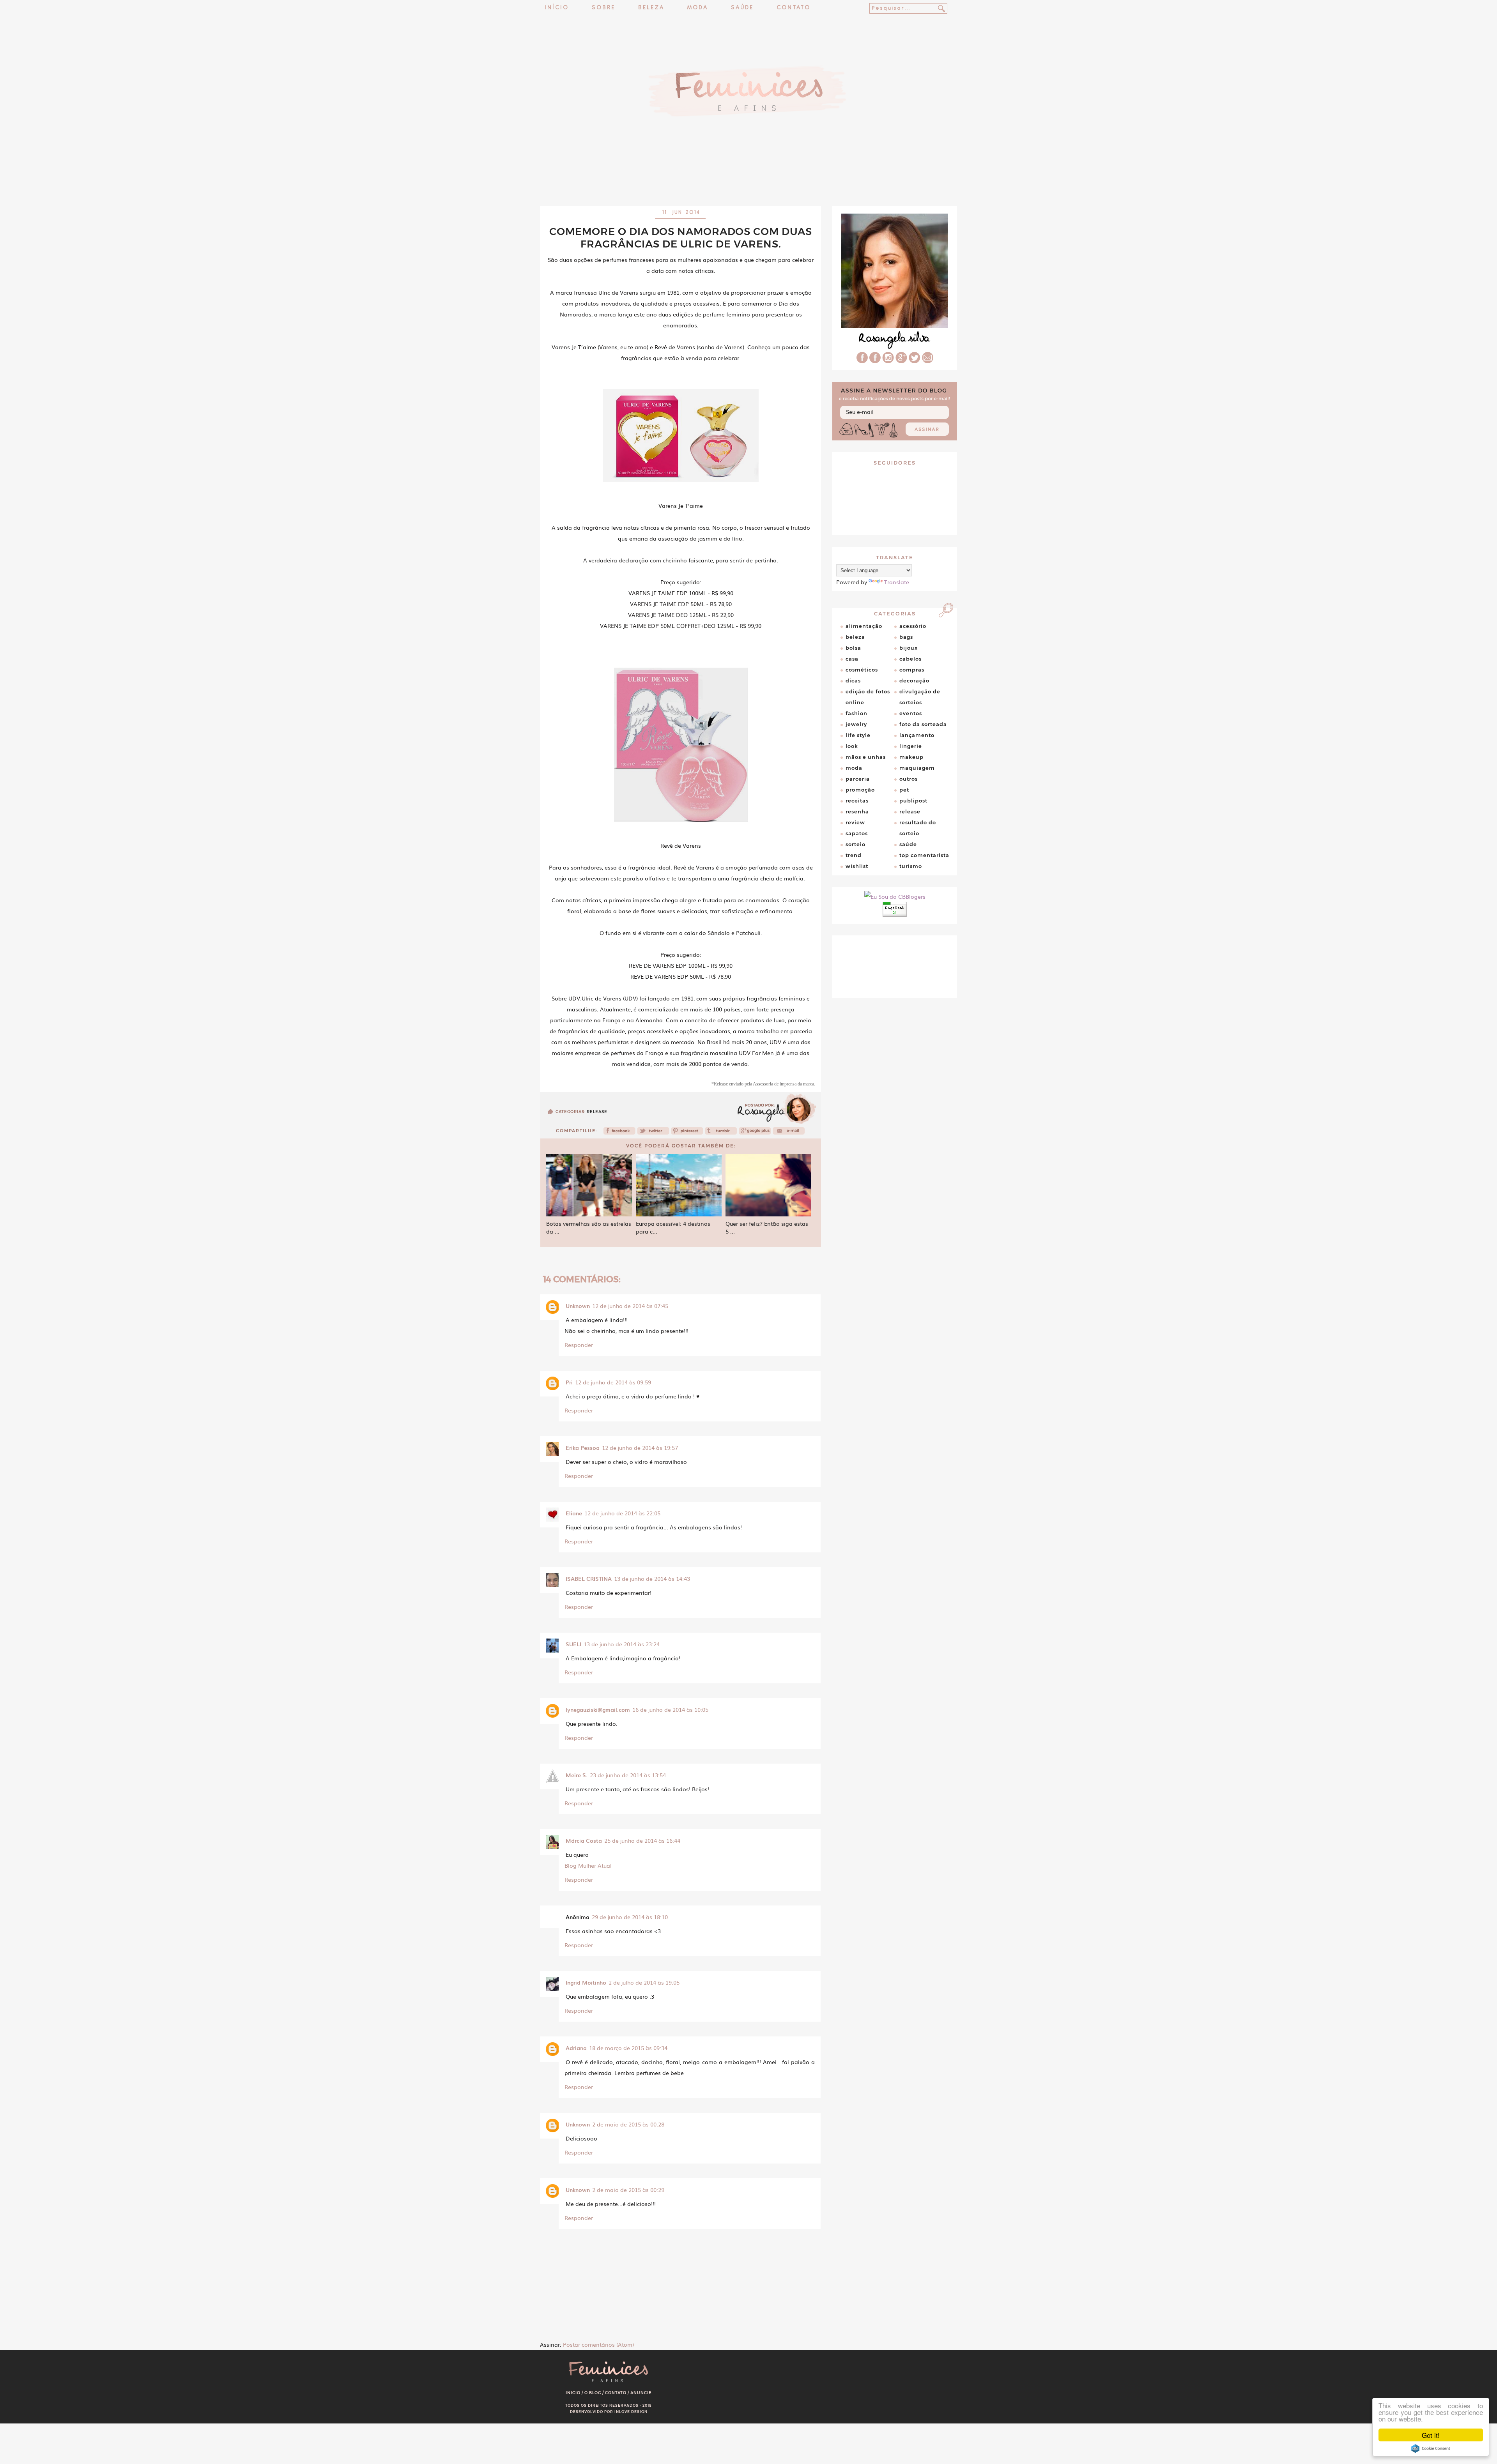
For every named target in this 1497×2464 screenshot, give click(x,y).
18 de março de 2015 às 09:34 (628, 2048)
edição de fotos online (868, 697)
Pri (569, 1382)
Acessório (913, 626)
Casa (852, 659)
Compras (912, 670)
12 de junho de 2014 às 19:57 (640, 1448)
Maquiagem (917, 768)
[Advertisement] (748, 185)
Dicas (853, 681)
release (597, 1112)
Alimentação (864, 626)
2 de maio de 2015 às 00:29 (628, 2190)
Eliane (574, 1513)
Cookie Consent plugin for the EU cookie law (1431, 2448)
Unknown (578, 1306)
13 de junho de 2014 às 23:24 (622, 1644)
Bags (906, 637)
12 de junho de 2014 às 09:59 (613, 1382)
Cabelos (910, 659)
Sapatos (857, 833)
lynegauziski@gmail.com (598, 1709)
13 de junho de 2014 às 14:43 (652, 1578)
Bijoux (909, 648)
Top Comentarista (924, 855)
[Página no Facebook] (875, 361)
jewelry (856, 724)
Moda (698, 8)
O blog (593, 2393)
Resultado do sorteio (918, 828)
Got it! (1431, 2435)
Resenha (857, 811)
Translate (897, 582)
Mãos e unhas (866, 757)
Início (557, 8)
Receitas (857, 801)
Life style (858, 735)
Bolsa (853, 648)
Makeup (911, 757)
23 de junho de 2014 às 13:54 (628, 1775)
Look (852, 746)
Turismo (911, 866)
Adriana (576, 2048)
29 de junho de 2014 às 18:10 (630, 1917)
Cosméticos (862, 670)
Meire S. (577, 1775)
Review (855, 822)
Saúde (742, 8)
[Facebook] (619, 1133)
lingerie (911, 746)
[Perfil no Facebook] (862, 361)
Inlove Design (631, 2412)
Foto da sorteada (923, 724)
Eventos (911, 713)
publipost (913, 801)
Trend (854, 855)
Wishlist (857, 866)
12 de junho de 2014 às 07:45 (630, 1306)
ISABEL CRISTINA (589, 1578)
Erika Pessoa (583, 1448)
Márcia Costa (584, 1840)
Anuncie (641, 2393)
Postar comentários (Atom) (598, 2344)
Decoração (914, 681)
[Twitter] (653, 1133)
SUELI (573, 1644)
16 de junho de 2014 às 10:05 (670, 1709)
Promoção (860, 790)
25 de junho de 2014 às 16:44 (642, 1840)
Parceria (858, 779)
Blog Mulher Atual (588, 1865)
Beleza (651, 8)
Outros (909, 779)
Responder (579, 1345)
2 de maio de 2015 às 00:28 (628, 2124)
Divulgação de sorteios (920, 697)
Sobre (603, 8)
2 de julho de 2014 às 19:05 (644, 1982)
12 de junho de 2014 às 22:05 (622, 1513)
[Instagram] (888, 361)
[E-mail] (928, 361)
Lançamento (917, 735)
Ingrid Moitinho (586, 1982)
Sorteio (856, 844)
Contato (794, 8)
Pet (904, 790)
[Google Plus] (901, 361)
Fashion (856, 713)
